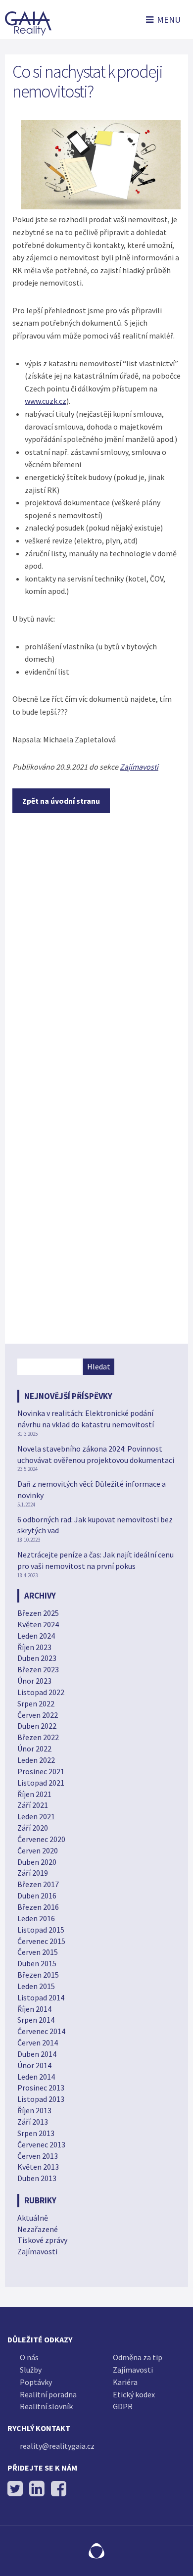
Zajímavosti (139, 767)
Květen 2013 (38, 2167)
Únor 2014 (34, 2065)
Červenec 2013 (41, 2144)
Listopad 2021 (41, 1783)
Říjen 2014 (34, 2009)
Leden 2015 (36, 1986)
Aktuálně (33, 2218)
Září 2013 (33, 2122)
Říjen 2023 (34, 1647)
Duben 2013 (37, 2178)
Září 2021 (33, 1805)
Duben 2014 (37, 2054)
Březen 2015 (38, 1975)
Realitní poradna (48, 2394)
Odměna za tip (138, 2357)
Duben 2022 (37, 1726)
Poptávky (36, 2382)
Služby (31, 2370)
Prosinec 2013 (41, 2088)
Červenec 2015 (41, 1941)
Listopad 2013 (41, 2099)
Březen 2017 (38, 1884)
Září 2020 (33, 1828)
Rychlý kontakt (39, 2428)
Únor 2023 (34, 1681)
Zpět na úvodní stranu (61, 801)
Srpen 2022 (36, 1703)
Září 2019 (33, 1873)
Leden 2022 (36, 1760)
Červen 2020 (38, 1850)
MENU (169, 20)
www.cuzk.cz (46, 401)
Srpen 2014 (36, 2020)
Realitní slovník (46, 2406)
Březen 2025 (38, 1613)
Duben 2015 (37, 1963)
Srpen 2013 (36, 2133)
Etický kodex (134, 2394)
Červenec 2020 (41, 1839)
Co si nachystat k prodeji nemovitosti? (87, 81)
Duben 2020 (37, 1862)
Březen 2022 (38, 1737)
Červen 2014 (38, 2042)
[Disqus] (96, 952)
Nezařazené (38, 2229)
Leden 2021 (36, 1816)
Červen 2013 (38, 2156)
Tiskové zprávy (42, 2240)
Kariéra (125, 2382)
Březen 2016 (38, 1907)
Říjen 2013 (34, 2110)
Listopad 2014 (41, 1997)
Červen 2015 (38, 1952)
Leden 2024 (36, 1636)
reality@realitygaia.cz (57, 2446)
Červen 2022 (38, 1715)
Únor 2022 (34, 1749)
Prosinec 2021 (41, 1771)
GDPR (123, 2406)
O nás (29, 2357)
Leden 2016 (36, 1918)
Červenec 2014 (41, 2031)
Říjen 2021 (34, 1794)
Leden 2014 (36, 2077)
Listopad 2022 (41, 1692)
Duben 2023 (37, 1658)
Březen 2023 (38, 1669)
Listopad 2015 (41, 1930)
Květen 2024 (38, 1624)
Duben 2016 (37, 1896)
